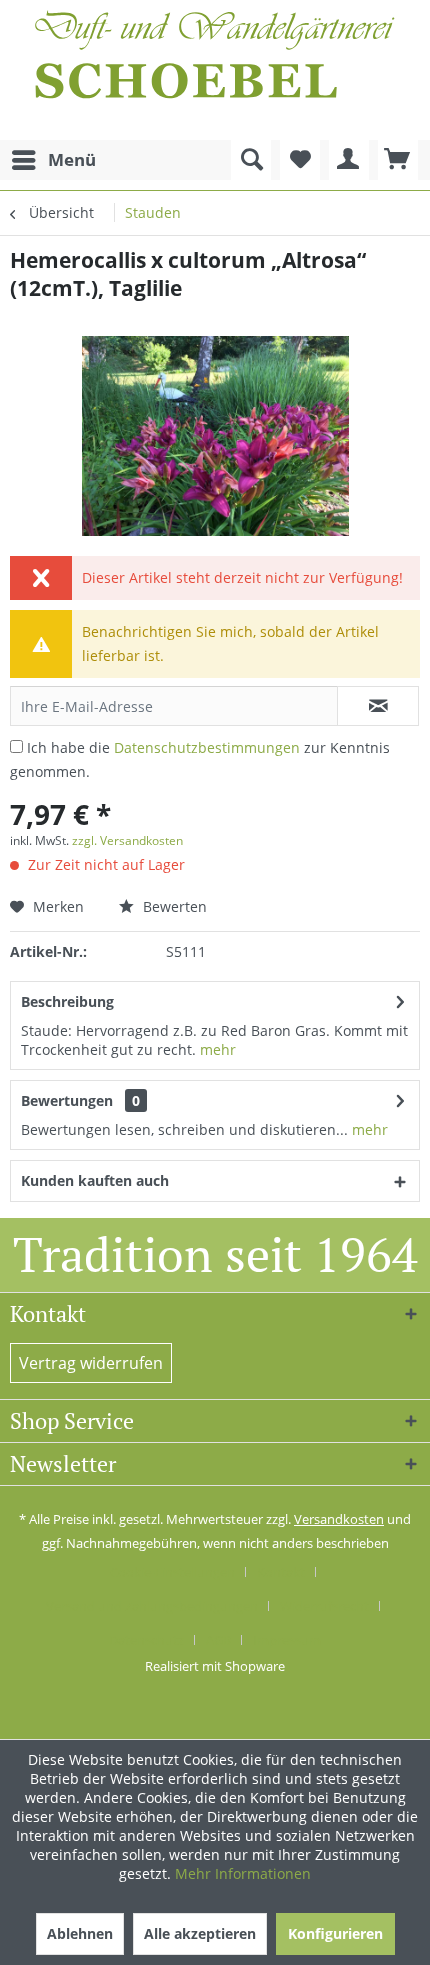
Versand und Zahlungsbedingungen (152, 1606)
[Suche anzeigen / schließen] (251, 160)
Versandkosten (339, 1519)
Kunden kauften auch (95, 1180)
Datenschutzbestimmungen (207, 747)
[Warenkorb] (398, 160)
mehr (218, 1049)
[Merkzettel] (300, 160)
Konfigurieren (335, 1933)
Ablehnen (80, 1933)
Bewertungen (67, 1100)
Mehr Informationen (243, 1873)
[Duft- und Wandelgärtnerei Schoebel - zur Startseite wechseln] (215, 70)
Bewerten (173, 906)
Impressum (287, 1640)
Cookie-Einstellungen (172, 1572)
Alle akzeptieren (200, 1933)
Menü (72, 159)
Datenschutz (146, 1640)
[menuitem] (53, 160)
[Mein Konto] (349, 160)
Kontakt (281, 1572)
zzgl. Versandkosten (127, 840)
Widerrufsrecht (324, 1606)
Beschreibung (67, 1001)
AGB (218, 1640)
